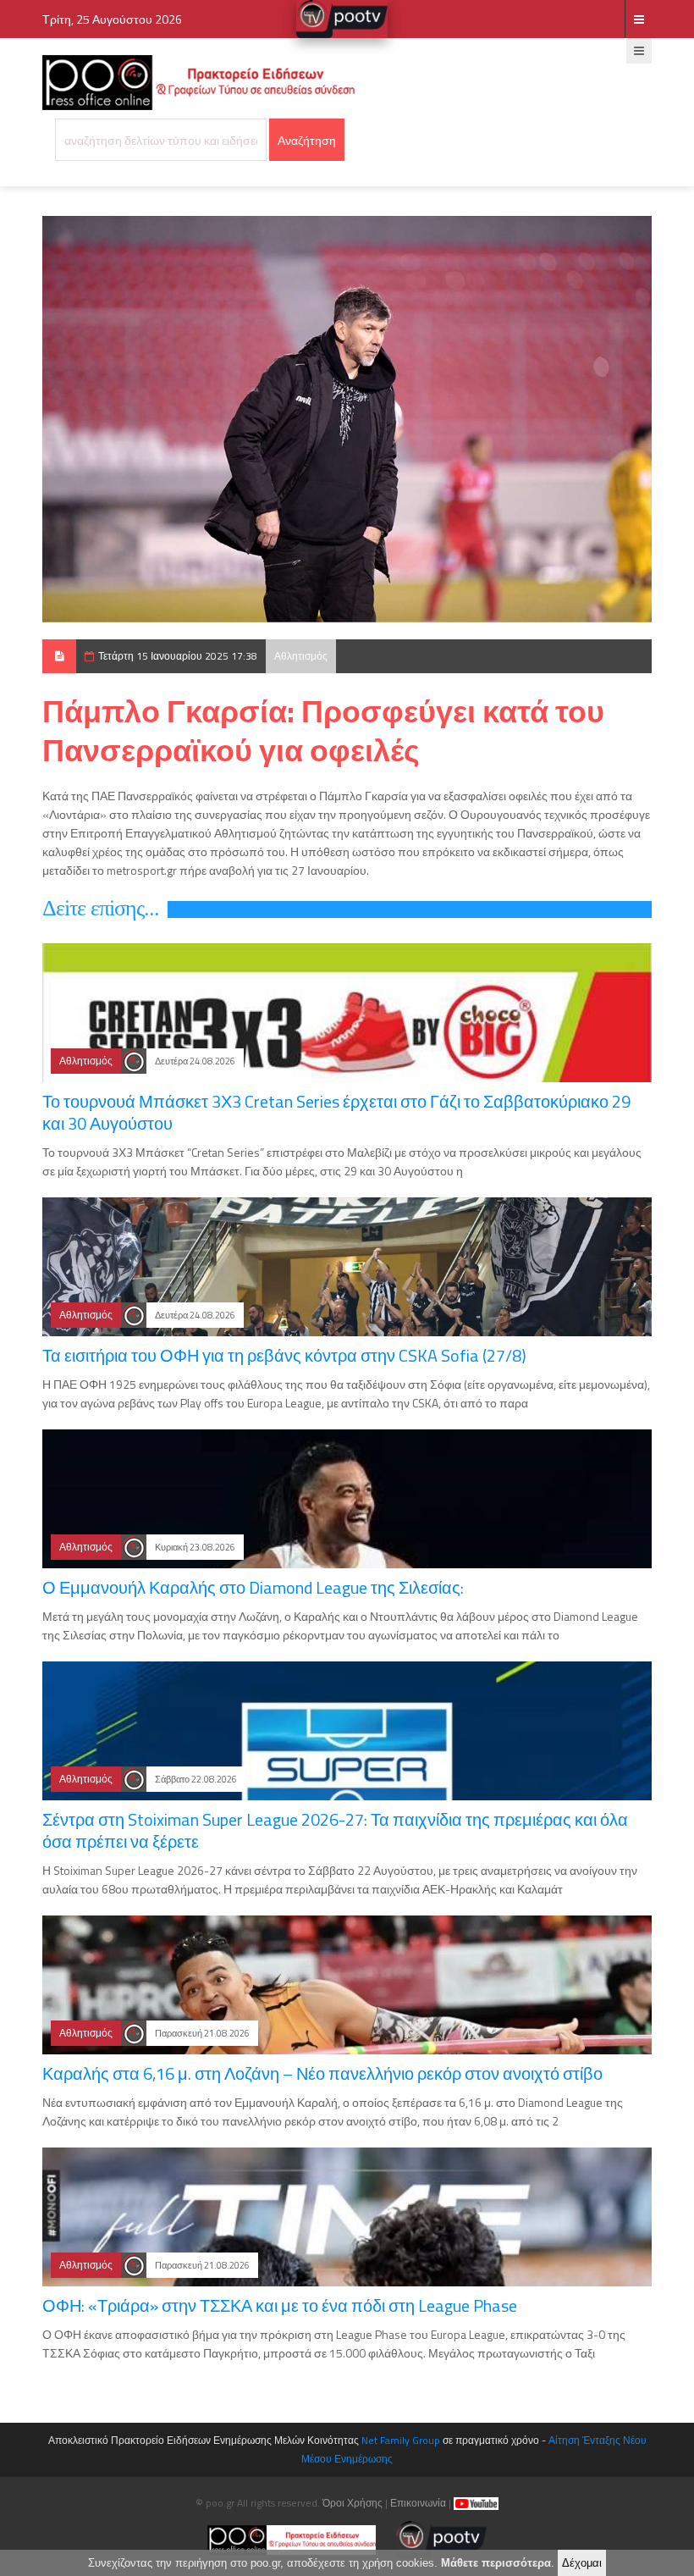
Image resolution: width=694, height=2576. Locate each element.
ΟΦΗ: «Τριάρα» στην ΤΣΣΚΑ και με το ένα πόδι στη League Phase (280, 2305)
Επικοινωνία (418, 2503)
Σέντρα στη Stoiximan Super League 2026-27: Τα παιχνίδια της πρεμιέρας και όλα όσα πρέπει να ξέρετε (335, 1830)
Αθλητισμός (301, 656)
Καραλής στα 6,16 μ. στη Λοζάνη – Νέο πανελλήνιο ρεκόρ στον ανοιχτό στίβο (322, 2073)
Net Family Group (401, 2440)
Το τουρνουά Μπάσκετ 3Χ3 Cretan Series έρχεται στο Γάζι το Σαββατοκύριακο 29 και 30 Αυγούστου (336, 1112)
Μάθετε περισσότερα (496, 2563)
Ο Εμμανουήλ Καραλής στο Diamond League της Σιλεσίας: (253, 1587)
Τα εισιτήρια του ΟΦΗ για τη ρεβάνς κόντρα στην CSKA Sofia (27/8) (284, 1355)
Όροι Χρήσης (353, 2503)
